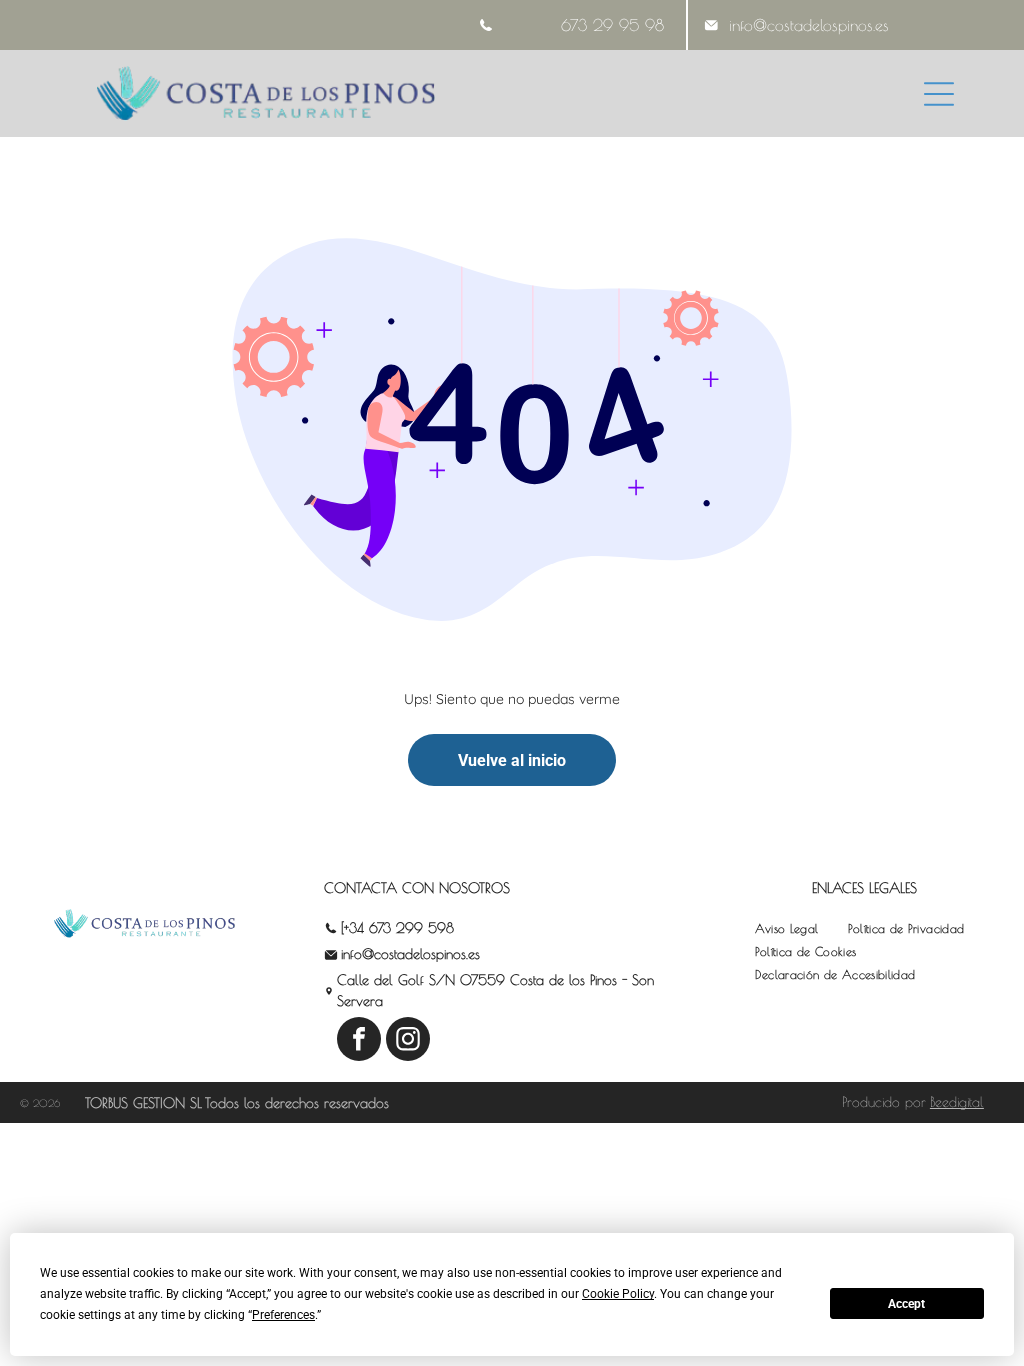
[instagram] (408, 1041)
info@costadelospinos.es (809, 25)
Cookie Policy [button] (618, 1294)
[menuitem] (786, 928)
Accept (906, 1304)
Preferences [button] (283, 1315)
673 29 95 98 (612, 25)
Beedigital (957, 1102)
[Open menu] (939, 94)
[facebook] (359, 1041)
